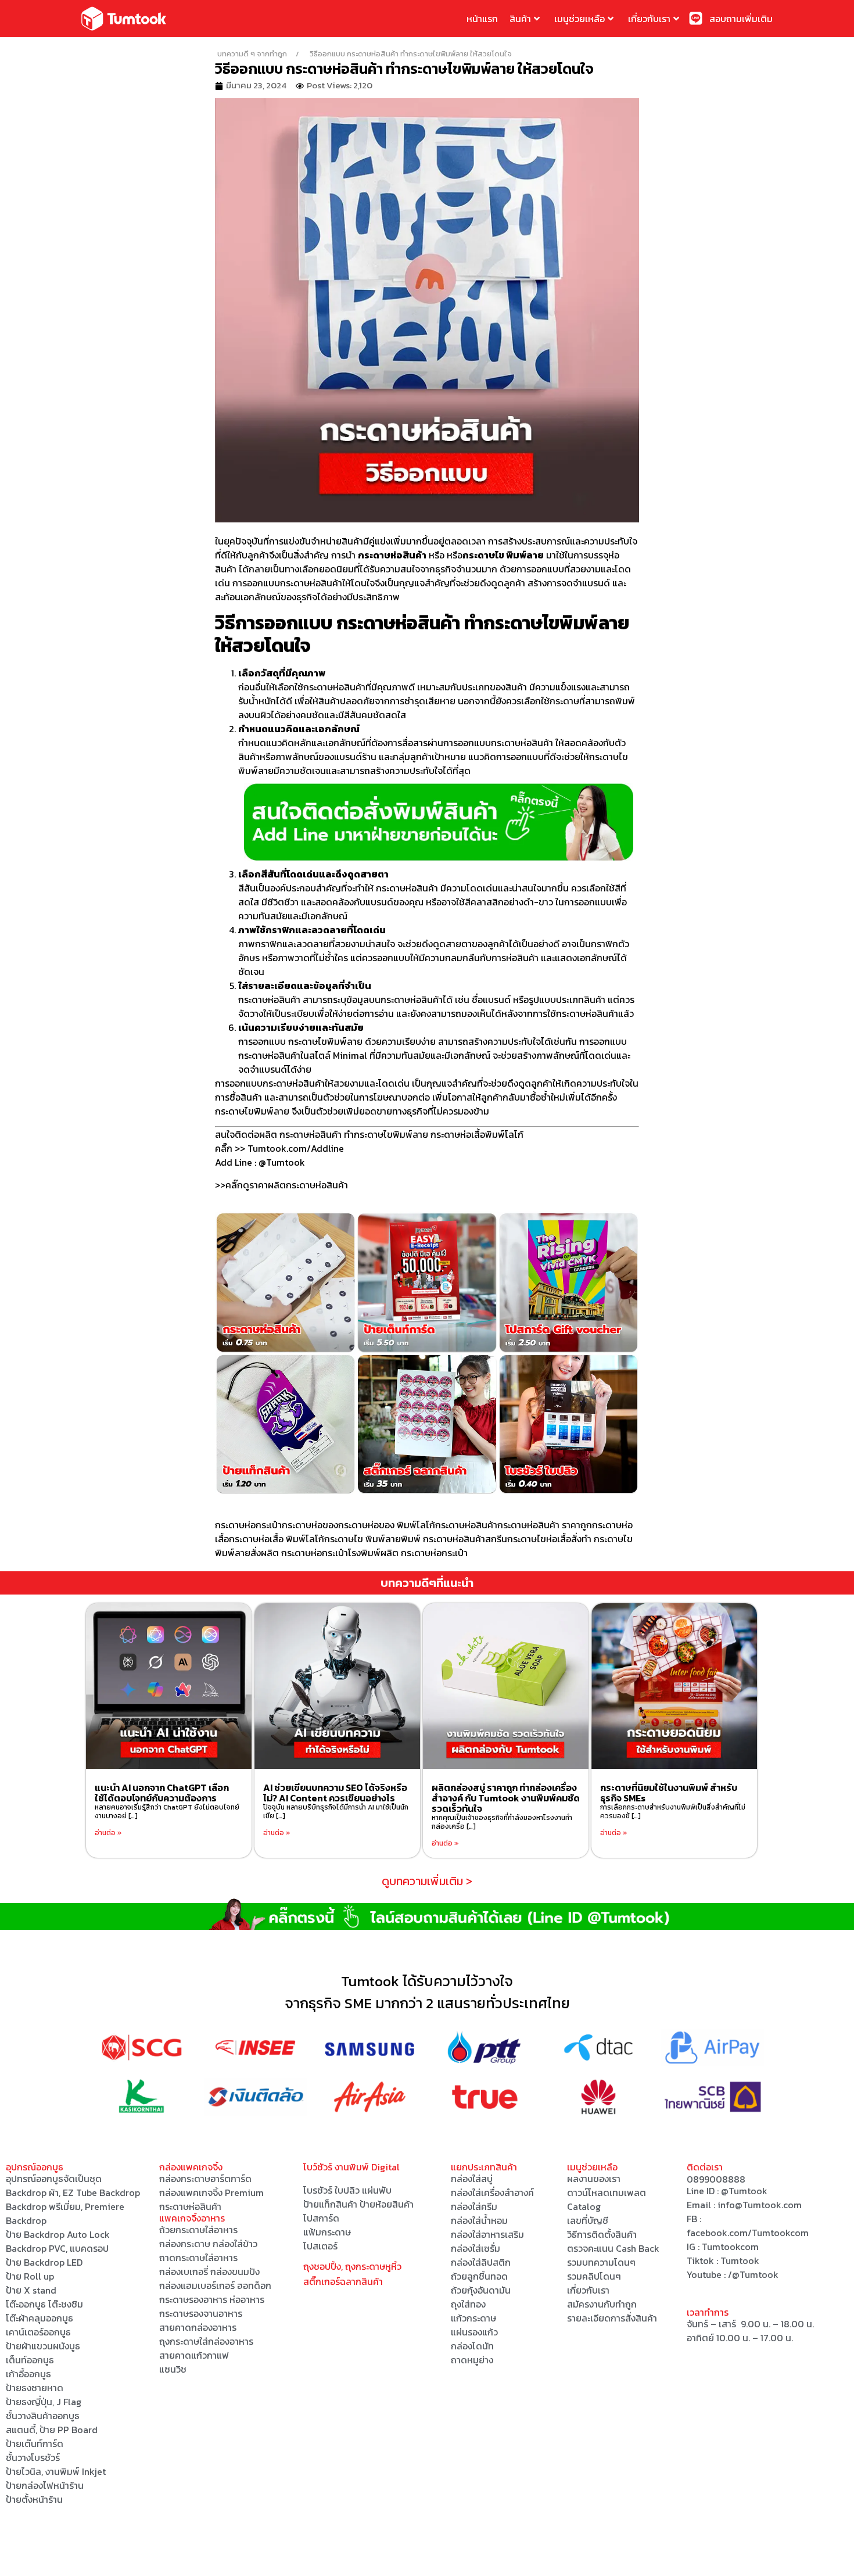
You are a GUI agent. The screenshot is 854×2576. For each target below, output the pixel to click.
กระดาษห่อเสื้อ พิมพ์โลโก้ (277, 1539)
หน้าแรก (482, 19)
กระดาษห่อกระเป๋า (248, 1525)
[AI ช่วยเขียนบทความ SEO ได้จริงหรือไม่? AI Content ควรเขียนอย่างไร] (337, 1686)
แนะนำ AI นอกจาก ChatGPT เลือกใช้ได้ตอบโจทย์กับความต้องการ (162, 1793)
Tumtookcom (730, 2247)
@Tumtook (744, 2191)
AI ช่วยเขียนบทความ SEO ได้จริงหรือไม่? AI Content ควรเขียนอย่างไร (335, 1793)
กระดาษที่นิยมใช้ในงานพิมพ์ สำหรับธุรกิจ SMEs (669, 1793)
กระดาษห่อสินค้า (466, 1525)
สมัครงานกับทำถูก (602, 2304)
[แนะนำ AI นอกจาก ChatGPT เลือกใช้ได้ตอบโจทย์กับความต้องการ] (169, 1686)
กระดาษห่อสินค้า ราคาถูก (545, 1525)
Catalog (584, 2206)
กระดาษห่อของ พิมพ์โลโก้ (387, 1525)
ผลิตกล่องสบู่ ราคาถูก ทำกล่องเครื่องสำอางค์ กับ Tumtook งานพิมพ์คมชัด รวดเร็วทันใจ (506, 1798)
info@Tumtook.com (760, 2205)
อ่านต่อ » (108, 1833)
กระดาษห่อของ (310, 1525)
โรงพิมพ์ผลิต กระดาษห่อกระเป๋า (408, 1553)
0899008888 (716, 2179)
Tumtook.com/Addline (296, 1148)
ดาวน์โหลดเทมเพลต (607, 2192)
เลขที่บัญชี (588, 2220)
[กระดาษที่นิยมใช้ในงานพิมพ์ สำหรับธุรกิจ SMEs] (674, 1686)
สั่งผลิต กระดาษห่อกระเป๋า (299, 1553)
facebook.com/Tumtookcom (748, 2233)
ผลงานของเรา (594, 2179)
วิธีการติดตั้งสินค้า (602, 2234)
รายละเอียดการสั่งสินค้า (612, 2318)
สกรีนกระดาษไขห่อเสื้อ (528, 1539)
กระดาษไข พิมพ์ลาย (363, 1539)
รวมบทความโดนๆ (601, 2262)
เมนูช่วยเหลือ (579, 19)
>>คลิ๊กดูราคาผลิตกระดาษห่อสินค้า (281, 1185)
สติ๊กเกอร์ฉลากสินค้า (343, 2281)
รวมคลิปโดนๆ (594, 2276)
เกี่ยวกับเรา (649, 19)
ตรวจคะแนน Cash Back (613, 2248)
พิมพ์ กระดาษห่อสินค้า (443, 1539)
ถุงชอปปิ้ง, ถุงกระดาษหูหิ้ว (352, 2266)
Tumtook (740, 2260)
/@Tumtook (753, 2274)
